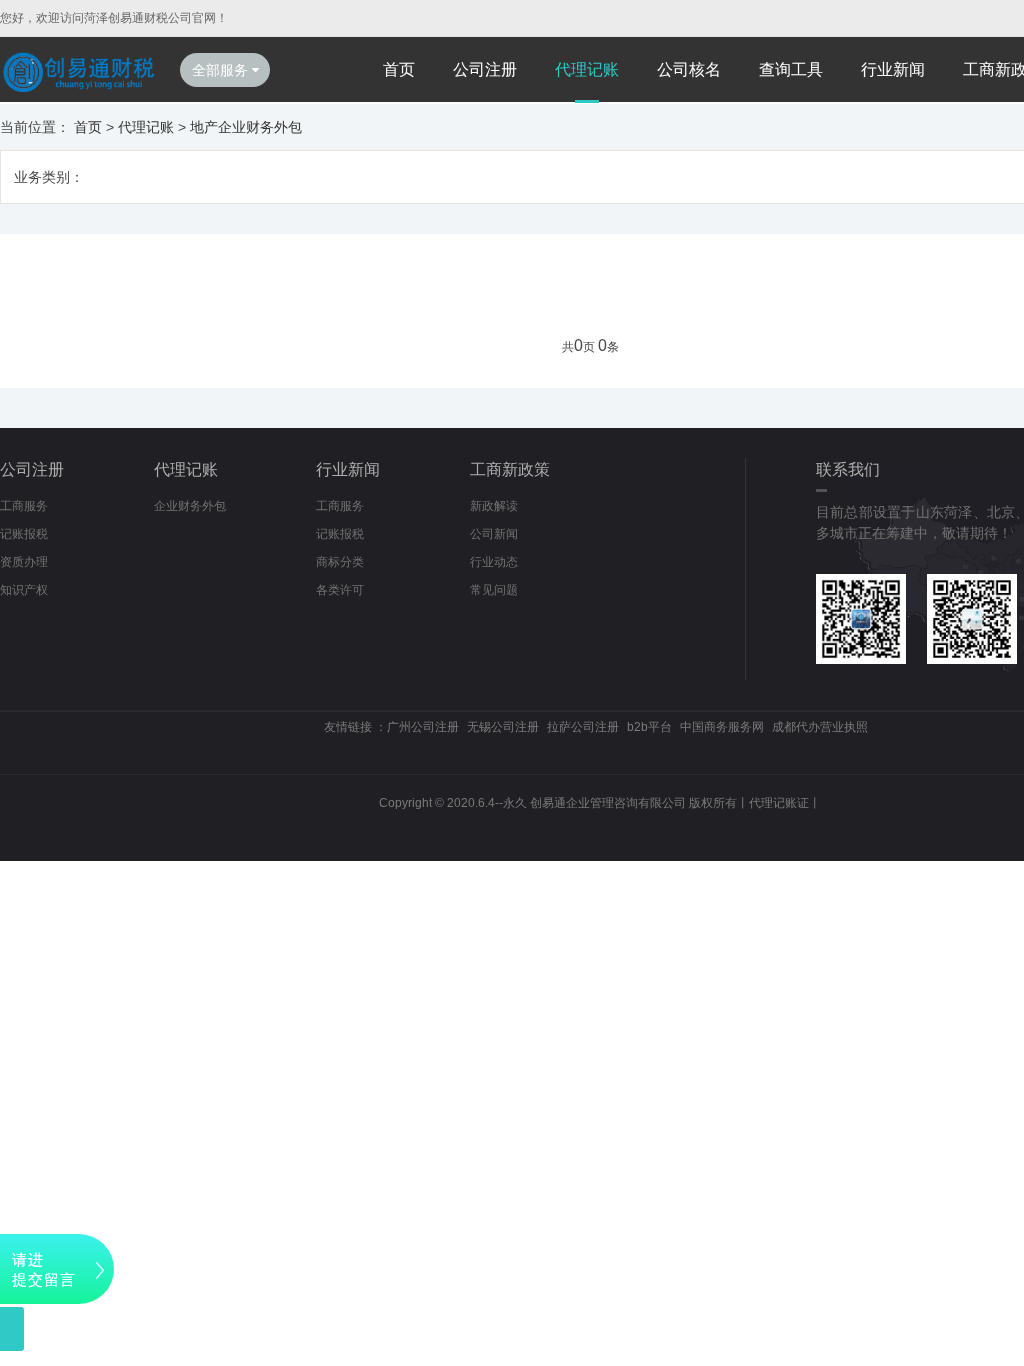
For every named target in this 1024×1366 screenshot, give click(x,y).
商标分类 (340, 562)
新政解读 (494, 506)
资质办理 (24, 562)
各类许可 (340, 590)
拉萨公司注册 (583, 727)
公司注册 (485, 69)
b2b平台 (649, 727)
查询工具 (791, 69)
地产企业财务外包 (246, 127)
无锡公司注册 (503, 727)
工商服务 (24, 506)
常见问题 (494, 590)
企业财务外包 (190, 506)
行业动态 (494, 562)
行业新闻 (893, 69)
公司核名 (689, 69)
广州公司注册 (423, 727)
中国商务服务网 (722, 727)
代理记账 (587, 69)
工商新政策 (510, 469)
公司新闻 (494, 534)
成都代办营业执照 (820, 727)
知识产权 (24, 590)
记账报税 (24, 534)
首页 (399, 69)
